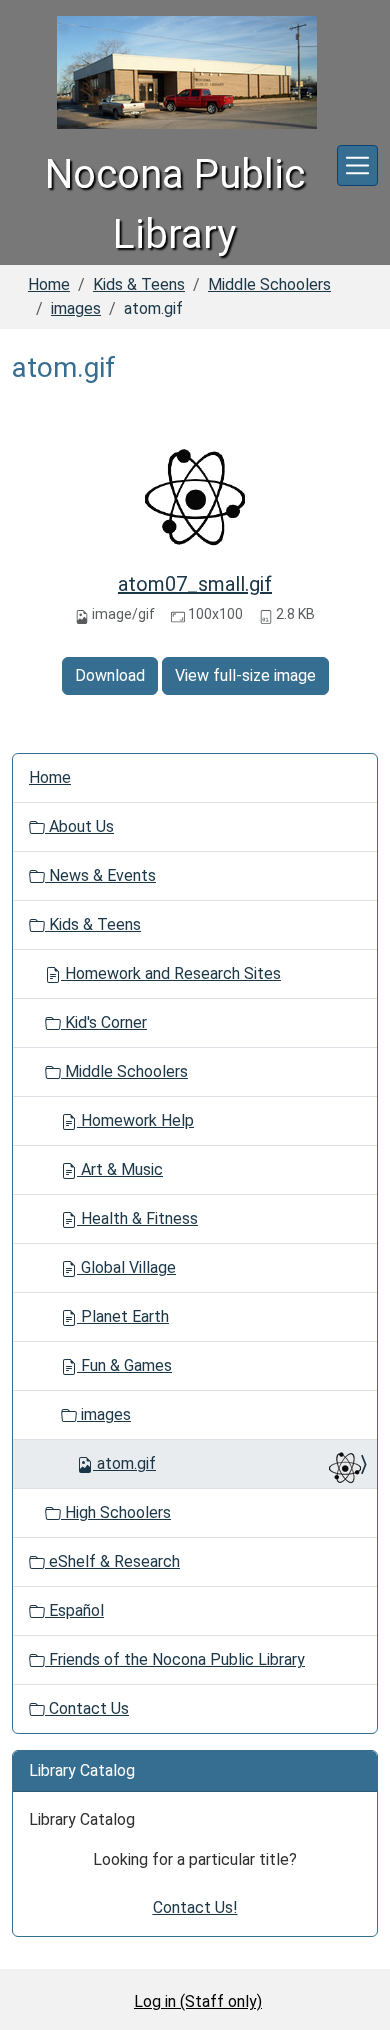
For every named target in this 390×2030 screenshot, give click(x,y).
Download (110, 675)
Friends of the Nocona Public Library (175, 1659)
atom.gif (126, 1463)
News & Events (100, 875)
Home (49, 284)
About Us (79, 826)
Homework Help (135, 1120)
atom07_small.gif (195, 584)
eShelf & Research (112, 1561)
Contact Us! (195, 1907)
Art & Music (120, 1169)
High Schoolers (116, 1512)
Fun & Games (124, 1365)
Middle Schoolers (269, 284)
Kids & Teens (139, 284)
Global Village (126, 1267)
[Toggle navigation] (357, 165)
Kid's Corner (104, 1022)
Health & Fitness (137, 1218)
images (76, 308)
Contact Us (87, 1708)
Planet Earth (123, 1316)
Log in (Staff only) (198, 2001)
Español (74, 1610)
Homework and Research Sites (171, 973)
